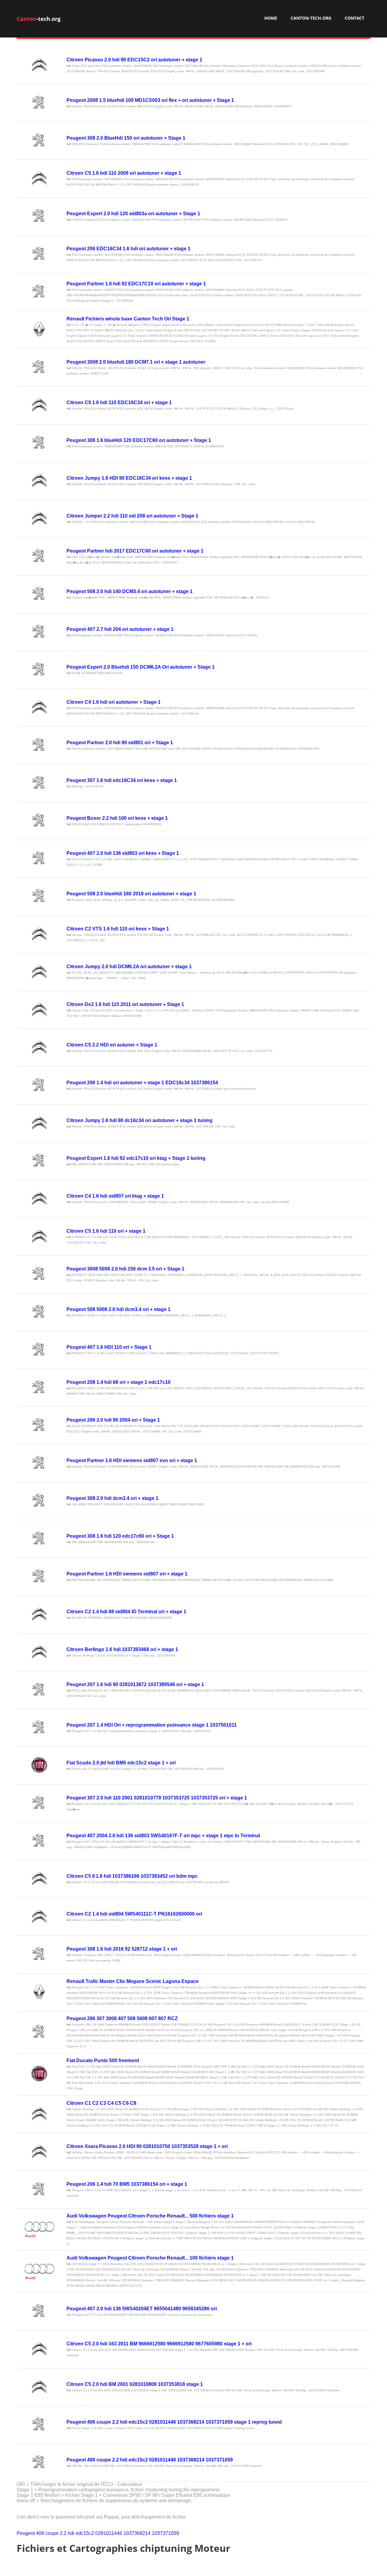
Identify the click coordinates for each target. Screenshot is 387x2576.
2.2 (63, 2533)
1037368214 (137, 2533)
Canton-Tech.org (311, 18)
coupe (52, 2533)
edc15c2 (85, 2533)
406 (40, 2533)
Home (271, 18)
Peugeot (26, 2533)
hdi (71, 2533)
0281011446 (109, 2533)
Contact (354, 18)
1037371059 (165, 2533)
